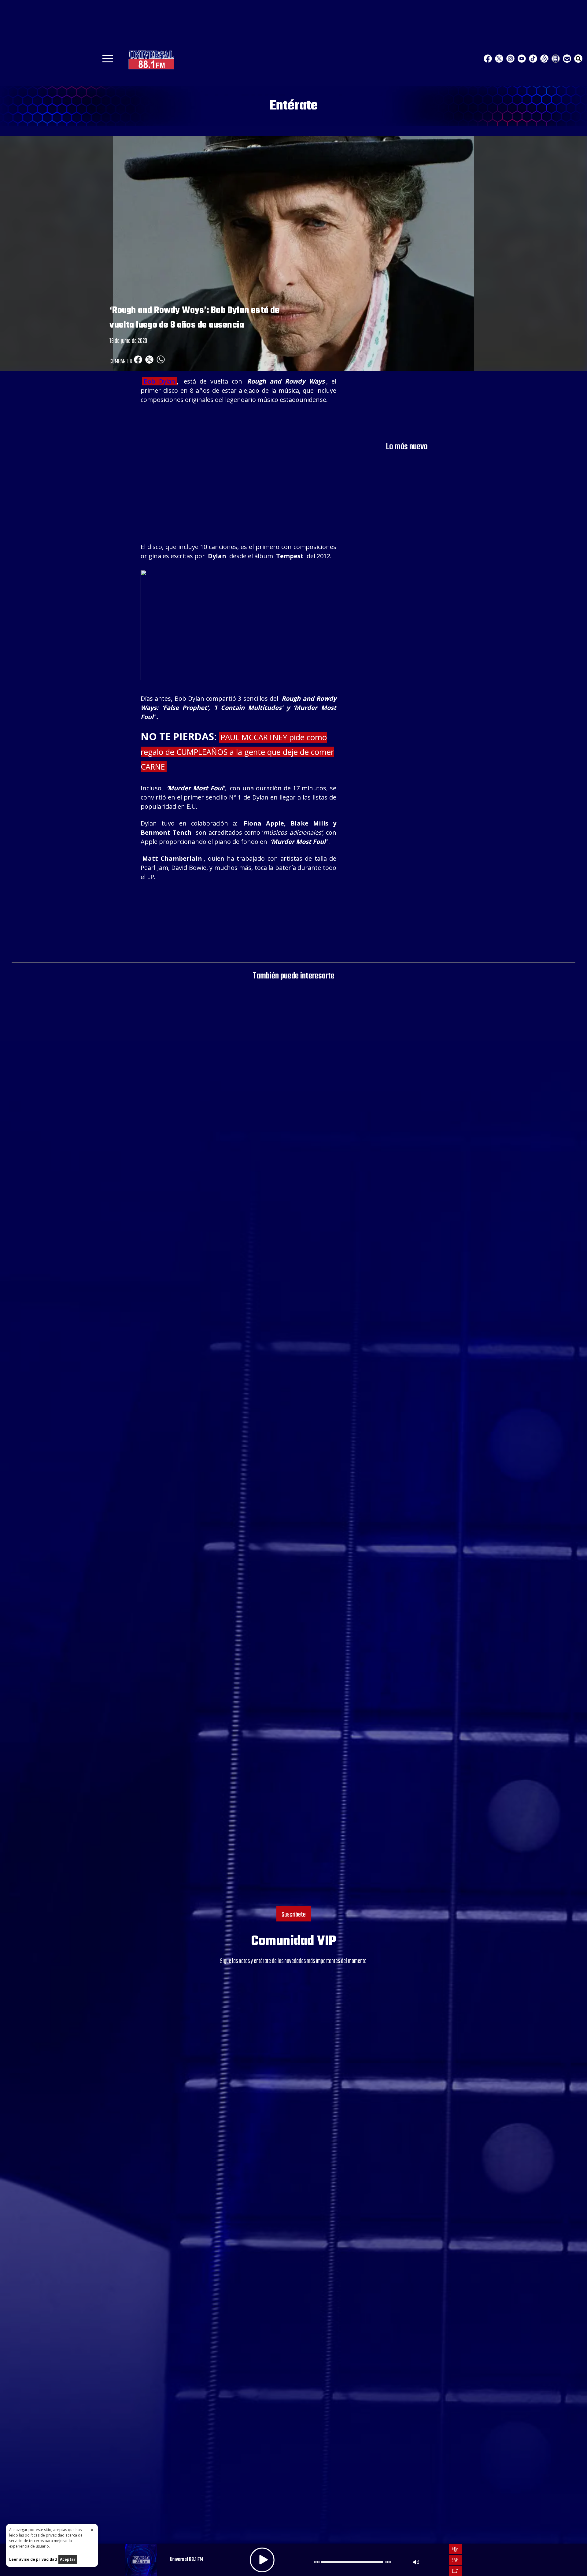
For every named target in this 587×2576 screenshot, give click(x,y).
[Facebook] (488, 59)
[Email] (567, 59)
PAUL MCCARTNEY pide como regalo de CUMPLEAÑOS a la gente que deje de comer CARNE (237, 752)
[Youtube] (522, 59)
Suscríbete (294, 1915)
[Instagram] (510, 59)
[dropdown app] (556, 59)
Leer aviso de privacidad (33, 2559)
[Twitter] (499, 59)
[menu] (108, 61)
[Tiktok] (533, 59)
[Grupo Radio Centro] (544, 59)
